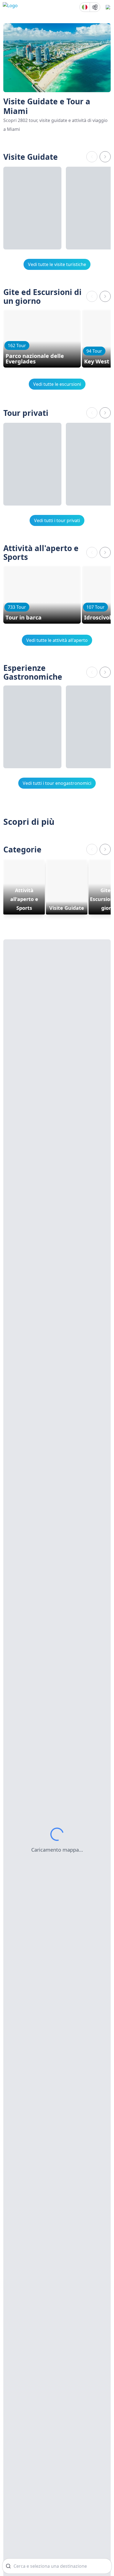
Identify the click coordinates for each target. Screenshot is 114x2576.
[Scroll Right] (105, 157)
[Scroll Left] (92, 157)
